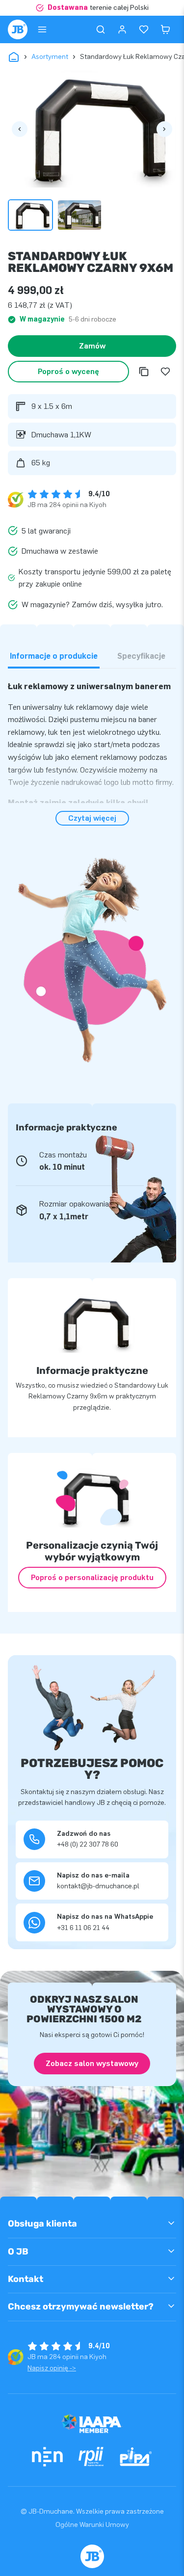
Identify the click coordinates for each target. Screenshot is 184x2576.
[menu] (42, 29)
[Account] (122, 29)
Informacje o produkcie (54, 656)
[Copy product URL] (144, 372)
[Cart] (165, 29)
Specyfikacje (141, 656)
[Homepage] (18, 29)
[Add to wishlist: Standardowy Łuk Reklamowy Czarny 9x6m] (165, 372)
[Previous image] (20, 129)
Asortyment (50, 57)
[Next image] (164, 129)
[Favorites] (144, 29)
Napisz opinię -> (52, 2368)
